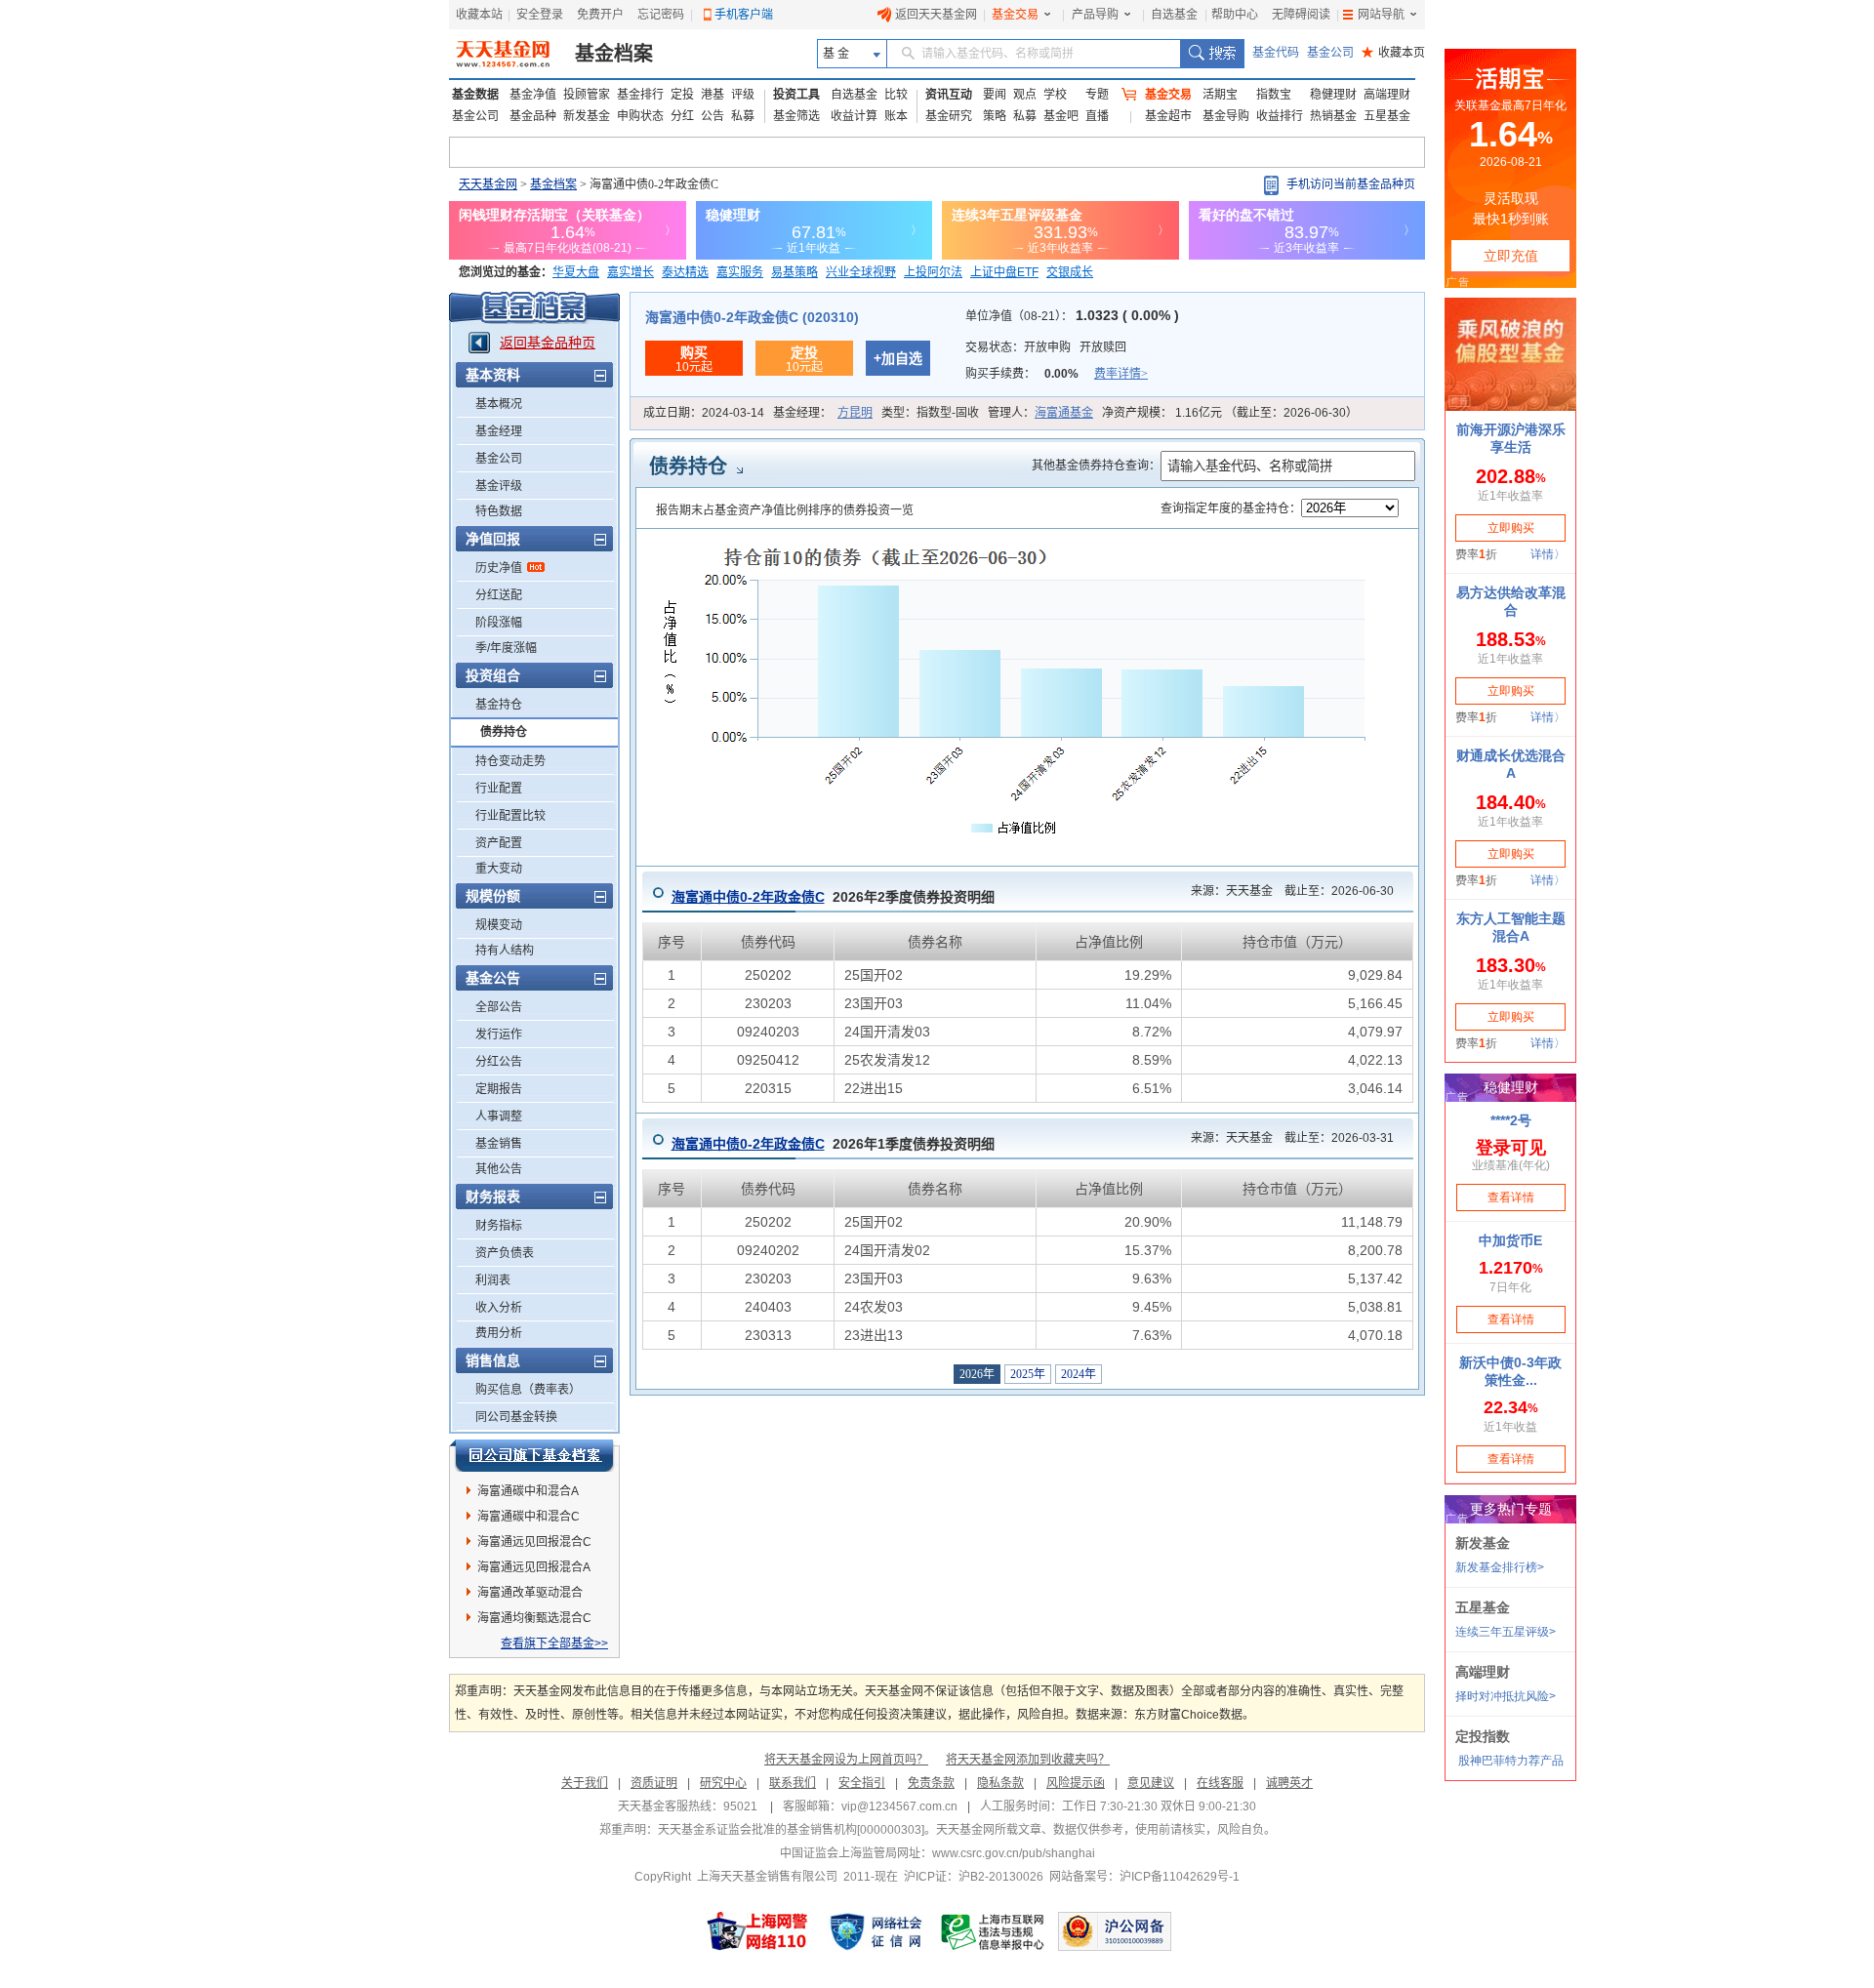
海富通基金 (1064, 413)
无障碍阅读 (1301, 15)
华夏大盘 (576, 272)
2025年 (1028, 1374)
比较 (896, 95)
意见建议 (1151, 1783)
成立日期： (704, 413)
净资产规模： (1230, 413)
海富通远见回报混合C (534, 1542)
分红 (682, 116)
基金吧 (1061, 116)
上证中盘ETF (1004, 272)
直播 (1097, 116)
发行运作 (499, 1035)
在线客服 (1220, 1783)
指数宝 (1274, 95)
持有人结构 (505, 951)
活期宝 (1220, 95)
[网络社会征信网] (876, 1931)
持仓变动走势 (510, 761)
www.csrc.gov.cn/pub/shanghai (1014, 1853)
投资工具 (796, 95)
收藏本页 (1393, 53)
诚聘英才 (1289, 1783)
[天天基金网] (505, 54)
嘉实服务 (740, 272)
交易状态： (1046, 347)
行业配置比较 (510, 816)
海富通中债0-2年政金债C (748, 897)
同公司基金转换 (516, 1417)
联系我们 (793, 1783)
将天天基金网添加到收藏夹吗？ (1028, 1760)
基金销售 (499, 1144)
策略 (995, 116)
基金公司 (1330, 53)
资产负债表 (505, 1253)
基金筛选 (796, 116)
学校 (1055, 95)
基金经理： (823, 413)
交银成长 (1070, 272)
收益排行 (1280, 116)
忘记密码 (661, 15)
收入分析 (499, 1308)
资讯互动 (949, 95)
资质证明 (654, 1783)
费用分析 (499, 1333)
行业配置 (499, 789)
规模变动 (499, 925)
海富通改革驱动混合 (530, 1593)
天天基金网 (488, 184)
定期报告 (499, 1089)
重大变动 (499, 869)
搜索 (1212, 54)
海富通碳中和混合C (529, 1517)
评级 (743, 95)
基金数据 (475, 95)
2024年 (1079, 1374)
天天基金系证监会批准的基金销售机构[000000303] (791, 1830)
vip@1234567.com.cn (899, 1806)
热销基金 (1333, 116)
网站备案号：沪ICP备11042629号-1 (1144, 1877)
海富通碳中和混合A (528, 1491)
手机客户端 (744, 15)
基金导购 (1226, 116)
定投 (682, 95)
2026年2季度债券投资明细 (833, 897)
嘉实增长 (631, 272)
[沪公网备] (1115, 1931)
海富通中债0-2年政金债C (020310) (752, 317)
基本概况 (499, 404)
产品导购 (1095, 15)
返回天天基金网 (936, 15)
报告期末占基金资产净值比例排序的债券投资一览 (785, 510)
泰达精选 (685, 272)
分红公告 (499, 1062)
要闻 (995, 95)
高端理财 (1387, 95)
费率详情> (1121, 374)
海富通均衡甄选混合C (534, 1618)
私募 (743, 116)
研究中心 (723, 1783)
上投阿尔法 (933, 272)
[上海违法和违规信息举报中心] (994, 1931)
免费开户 (600, 15)
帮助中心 (1235, 15)
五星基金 (1387, 116)
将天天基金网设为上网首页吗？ (846, 1760)
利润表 (493, 1280)
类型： (930, 413)
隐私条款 (1000, 1783)
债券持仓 (504, 732)
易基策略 (794, 272)
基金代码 (1276, 53)
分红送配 (499, 595)
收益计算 (854, 116)
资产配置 (499, 843)
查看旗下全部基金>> (554, 1643)
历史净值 (499, 568)
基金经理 (499, 431)
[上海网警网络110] (757, 1931)
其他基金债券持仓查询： (1096, 466)
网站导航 (1381, 15)
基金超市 (1168, 116)
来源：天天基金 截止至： (1286, 891)
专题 (1097, 95)
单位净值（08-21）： (1072, 316)
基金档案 (614, 54)
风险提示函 (1076, 1783)
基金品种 (533, 116)
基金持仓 (499, 705)
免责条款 (931, 1783)
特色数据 (499, 511)
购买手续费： (1057, 374)
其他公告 (499, 1169)
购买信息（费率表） (528, 1390)
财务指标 (499, 1226)
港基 (713, 95)
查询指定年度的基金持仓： (1231, 508)
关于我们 (585, 1783)
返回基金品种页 (548, 343)
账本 (896, 116)
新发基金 (587, 116)
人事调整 (499, 1116)
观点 (1025, 95)
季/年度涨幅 (506, 648)
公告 (713, 116)
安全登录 (540, 15)
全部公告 (499, 1007)
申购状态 (640, 116)
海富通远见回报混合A (534, 1567)
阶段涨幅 (499, 623)
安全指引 (862, 1783)
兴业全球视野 (861, 272)
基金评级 (499, 486)
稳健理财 (1333, 95)
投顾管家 (587, 95)
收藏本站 (479, 15)
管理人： (1040, 413)
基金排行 (640, 95)
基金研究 (949, 116)
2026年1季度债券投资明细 (833, 1144)
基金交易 (1015, 15)
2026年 (977, 1374)
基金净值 (533, 95)
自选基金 (1174, 15)
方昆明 (855, 413)
